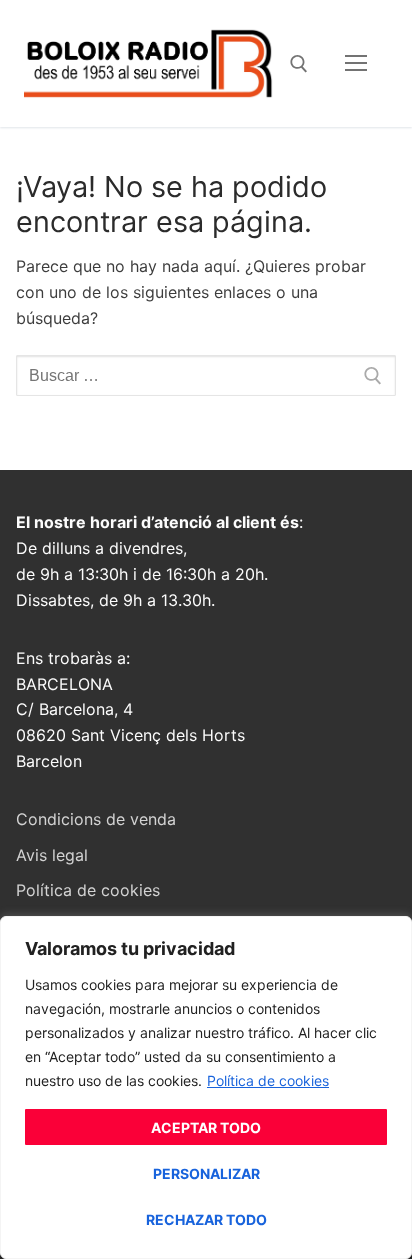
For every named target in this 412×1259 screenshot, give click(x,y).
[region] (206, 1087)
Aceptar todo (206, 1127)
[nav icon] (356, 64)
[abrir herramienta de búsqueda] (299, 64)
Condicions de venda (96, 819)
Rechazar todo (206, 1219)
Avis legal (52, 855)
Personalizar (206, 1173)
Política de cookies (268, 1080)
